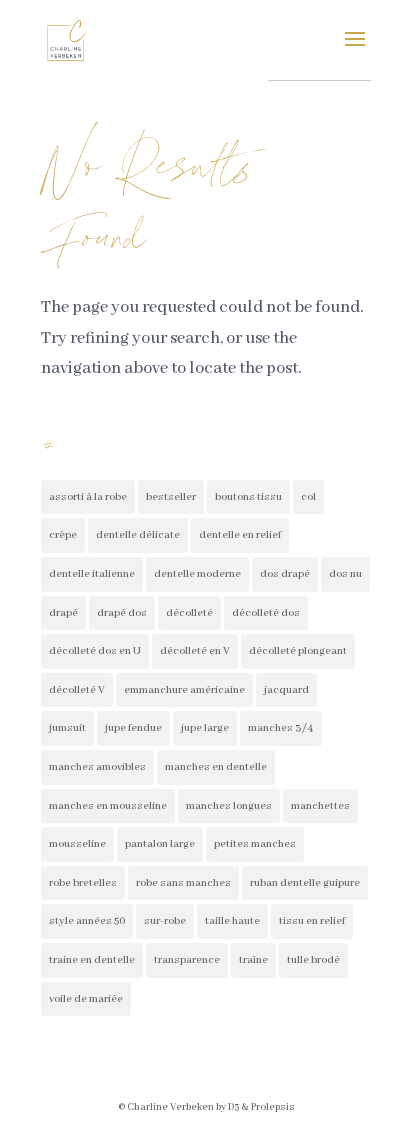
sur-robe (165, 921)
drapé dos (122, 613)
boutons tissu (248, 497)
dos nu (345, 574)
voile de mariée (86, 999)
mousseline (77, 844)
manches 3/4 (281, 728)
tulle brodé (313, 960)
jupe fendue (133, 728)
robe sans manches (183, 883)
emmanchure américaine (184, 690)
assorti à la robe (88, 497)
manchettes (320, 806)
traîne (253, 960)
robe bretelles (83, 883)
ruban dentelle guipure (305, 883)
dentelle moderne (197, 574)
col (308, 497)
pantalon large (160, 844)
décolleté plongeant (298, 651)
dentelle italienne (92, 574)
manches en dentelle (216, 767)
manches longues (229, 806)
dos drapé (285, 574)
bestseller (171, 497)
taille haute (232, 921)
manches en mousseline (108, 806)
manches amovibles (97, 767)
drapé (63, 613)
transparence (187, 960)
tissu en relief (312, 921)
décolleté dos (266, 613)
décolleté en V (195, 651)
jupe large (205, 728)
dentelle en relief (240, 535)
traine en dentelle (92, 960)
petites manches (255, 844)
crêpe (63, 535)
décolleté (189, 613)
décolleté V (77, 690)
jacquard (286, 690)
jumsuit (67, 728)
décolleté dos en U (95, 651)
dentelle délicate (138, 535)
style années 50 (87, 921)
